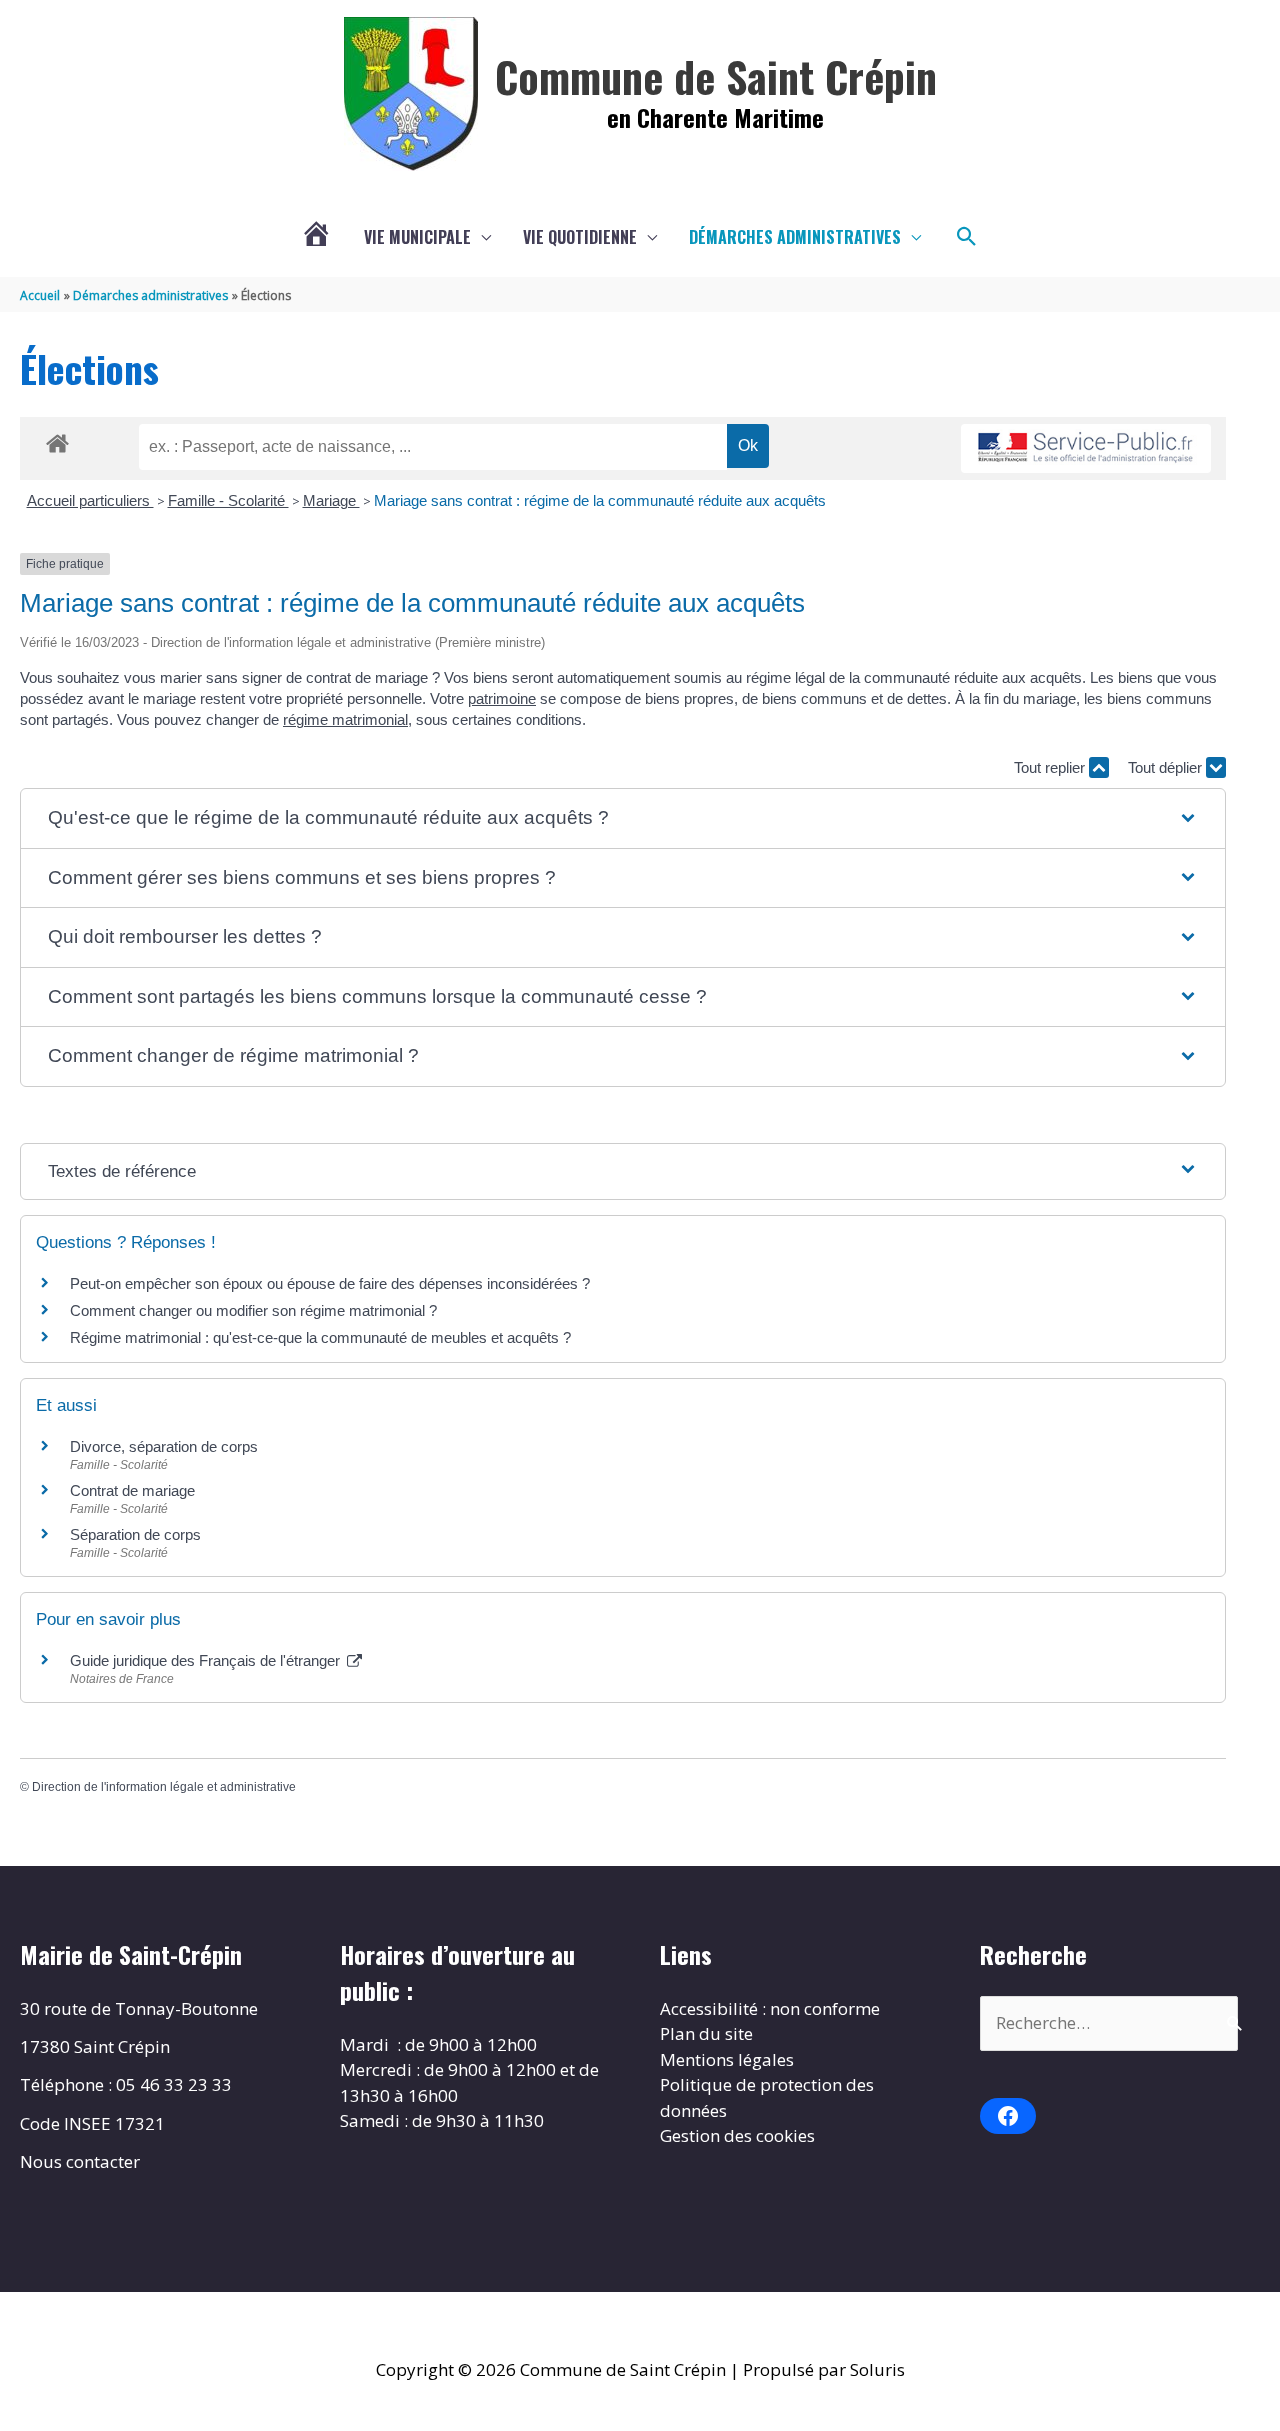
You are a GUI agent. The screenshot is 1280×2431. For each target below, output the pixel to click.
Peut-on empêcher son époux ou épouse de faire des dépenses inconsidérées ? (330, 1283)
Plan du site (706, 2033)
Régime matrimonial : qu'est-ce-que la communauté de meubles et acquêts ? (320, 1337)
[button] (967, 237)
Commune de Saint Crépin (716, 76)
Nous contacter (80, 2161)
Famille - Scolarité (228, 500)
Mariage (331, 500)
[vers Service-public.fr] (1086, 448)
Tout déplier (1167, 767)
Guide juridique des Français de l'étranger (207, 1660)
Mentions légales (727, 2059)
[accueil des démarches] (57, 440)
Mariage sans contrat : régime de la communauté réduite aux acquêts (600, 500)
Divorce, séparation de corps (164, 1446)
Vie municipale (417, 237)
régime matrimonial (345, 719)
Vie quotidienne (580, 237)
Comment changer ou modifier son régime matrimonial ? (253, 1310)
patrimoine (502, 698)
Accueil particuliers (90, 500)
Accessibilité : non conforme (770, 2008)
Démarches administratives (795, 237)
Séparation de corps (135, 1534)
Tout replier (1051, 767)
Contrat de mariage (132, 1490)
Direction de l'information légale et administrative (164, 1787)
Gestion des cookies (737, 2135)
